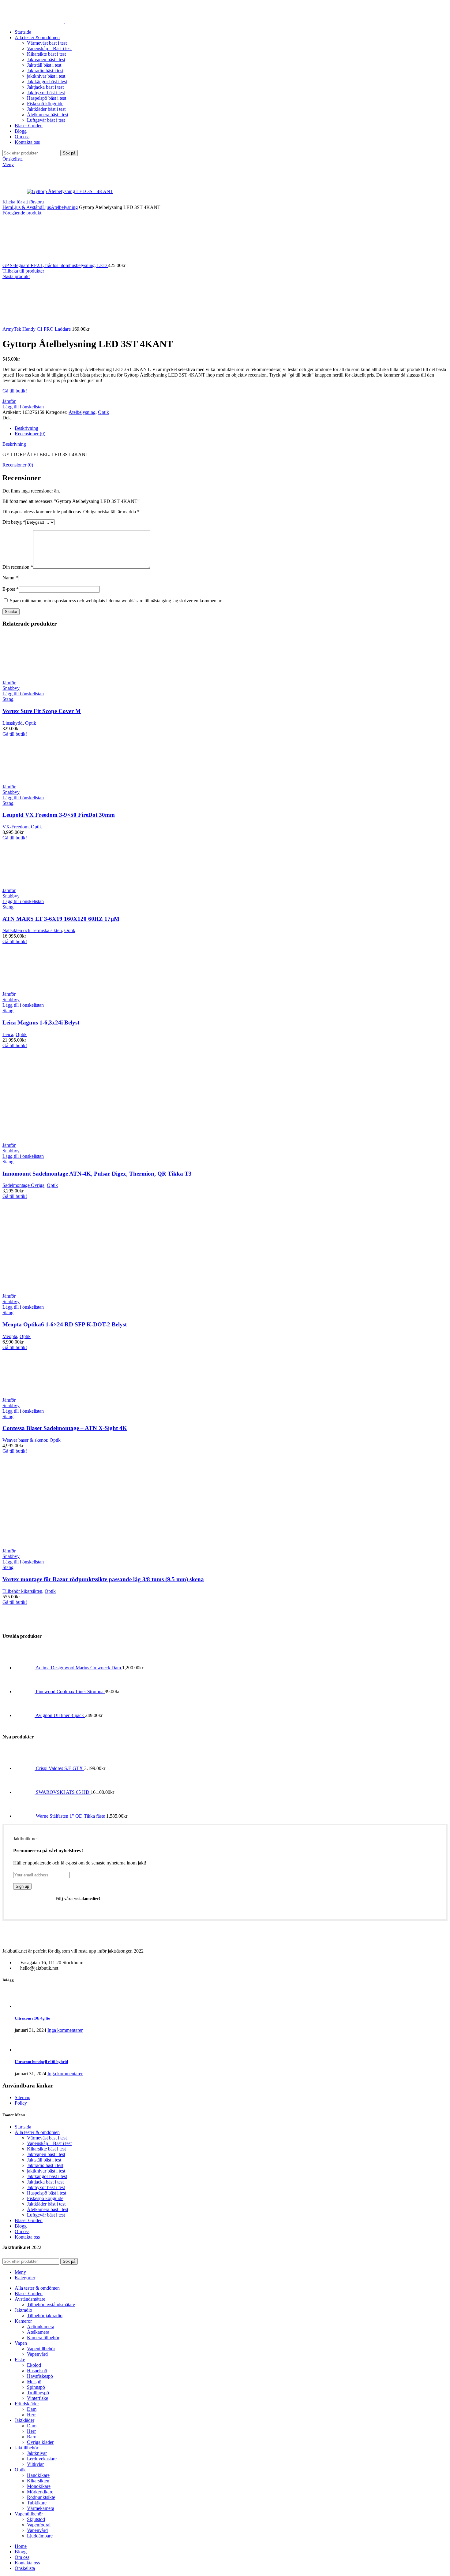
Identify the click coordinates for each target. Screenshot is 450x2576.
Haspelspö (37, 2371)
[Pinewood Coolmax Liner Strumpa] (25, 1691)
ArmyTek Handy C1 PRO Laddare (37, 329)
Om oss (22, 2231)
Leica (8, 1034)
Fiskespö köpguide (45, 104)
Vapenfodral (39, 2525)
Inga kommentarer (65, 2030)
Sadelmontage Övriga (23, 1185)
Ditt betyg (14, 522)
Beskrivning (26, 428)
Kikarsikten (38, 2481)
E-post (11, 589)
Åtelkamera (38, 2332)
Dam (32, 2409)
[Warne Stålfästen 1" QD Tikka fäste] (25, 1816)
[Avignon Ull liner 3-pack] (25, 1715)
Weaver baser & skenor (25, 1440)
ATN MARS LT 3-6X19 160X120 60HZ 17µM (61, 919)
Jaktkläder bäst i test (46, 109)
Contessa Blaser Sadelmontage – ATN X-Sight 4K (65, 1428)
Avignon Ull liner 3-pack (60, 1715)
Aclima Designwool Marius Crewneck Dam (79, 1668)
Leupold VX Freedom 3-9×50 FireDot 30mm (59, 815)
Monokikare (39, 2486)
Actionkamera (41, 2327)
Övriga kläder (40, 2442)
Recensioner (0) (30, 434)
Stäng (8, 699)
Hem (7, 207)
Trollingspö (38, 2393)
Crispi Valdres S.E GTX (60, 1768)
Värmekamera (41, 2508)
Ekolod (34, 2365)
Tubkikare (37, 2503)
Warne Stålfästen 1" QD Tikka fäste (71, 1816)
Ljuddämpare (40, 2536)
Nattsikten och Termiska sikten (32, 930)
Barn (32, 2437)
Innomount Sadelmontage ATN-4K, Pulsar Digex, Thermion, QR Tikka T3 (97, 1174)
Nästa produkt (16, 276)
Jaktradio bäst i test (45, 71)
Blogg (21, 2226)
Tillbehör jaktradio (45, 2316)
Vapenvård (37, 2354)
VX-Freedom (15, 827)
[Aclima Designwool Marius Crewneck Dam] (25, 1668)
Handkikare (38, 2475)
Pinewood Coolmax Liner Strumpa (70, 1691)
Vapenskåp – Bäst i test (49, 48)
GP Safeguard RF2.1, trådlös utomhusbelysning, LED (55, 265)
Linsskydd (13, 723)
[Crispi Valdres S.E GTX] (25, 1768)
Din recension (18, 567)
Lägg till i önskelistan (23, 407)
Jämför (9, 401)
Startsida (23, 2127)
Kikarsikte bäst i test (46, 54)
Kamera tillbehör (43, 2338)
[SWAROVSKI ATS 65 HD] (25, 1792)
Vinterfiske (37, 2398)
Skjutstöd (36, 2519)
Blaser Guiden (29, 2220)
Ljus (47, 207)
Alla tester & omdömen (37, 2132)
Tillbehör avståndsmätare (51, 2305)
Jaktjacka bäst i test (45, 87)
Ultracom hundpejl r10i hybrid (41, 2062)
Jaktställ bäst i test (44, 65)
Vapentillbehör (41, 2349)
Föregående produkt (22, 213)
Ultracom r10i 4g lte (32, 2018)
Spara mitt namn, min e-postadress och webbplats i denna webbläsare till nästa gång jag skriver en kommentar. (116, 601)
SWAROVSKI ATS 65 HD (63, 1792)
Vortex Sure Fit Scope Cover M (42, 711)
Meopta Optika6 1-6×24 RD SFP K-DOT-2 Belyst (65, 1324)
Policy (21, 2103)
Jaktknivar (37, 2453)
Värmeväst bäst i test (47, 43)
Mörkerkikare (40, 2492)
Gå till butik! (15, 391)
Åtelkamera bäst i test (48, 115)
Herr (31, 2415)
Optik (103, 412)
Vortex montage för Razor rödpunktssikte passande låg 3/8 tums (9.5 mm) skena (103, 1579)
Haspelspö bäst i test (47, 98)
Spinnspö (36, 2387)
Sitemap (22, 2097)
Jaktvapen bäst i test (46, 59)
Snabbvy (11, 688)
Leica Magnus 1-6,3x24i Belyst (41, 1022)
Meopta (10, 1336)
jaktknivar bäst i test (46, 76)
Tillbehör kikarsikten (22, 1591)
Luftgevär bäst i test (46, 120)
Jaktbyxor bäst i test (46, 93)
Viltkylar (35, 2464)
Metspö (34, 2382)
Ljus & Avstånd (27, 207)
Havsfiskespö (40, 2376)
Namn (10, 578)
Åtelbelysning (64, 207)
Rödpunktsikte (41, 2497)
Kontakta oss (27, 2237)
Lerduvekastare (42, 2459)
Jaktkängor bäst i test (47, 82)
